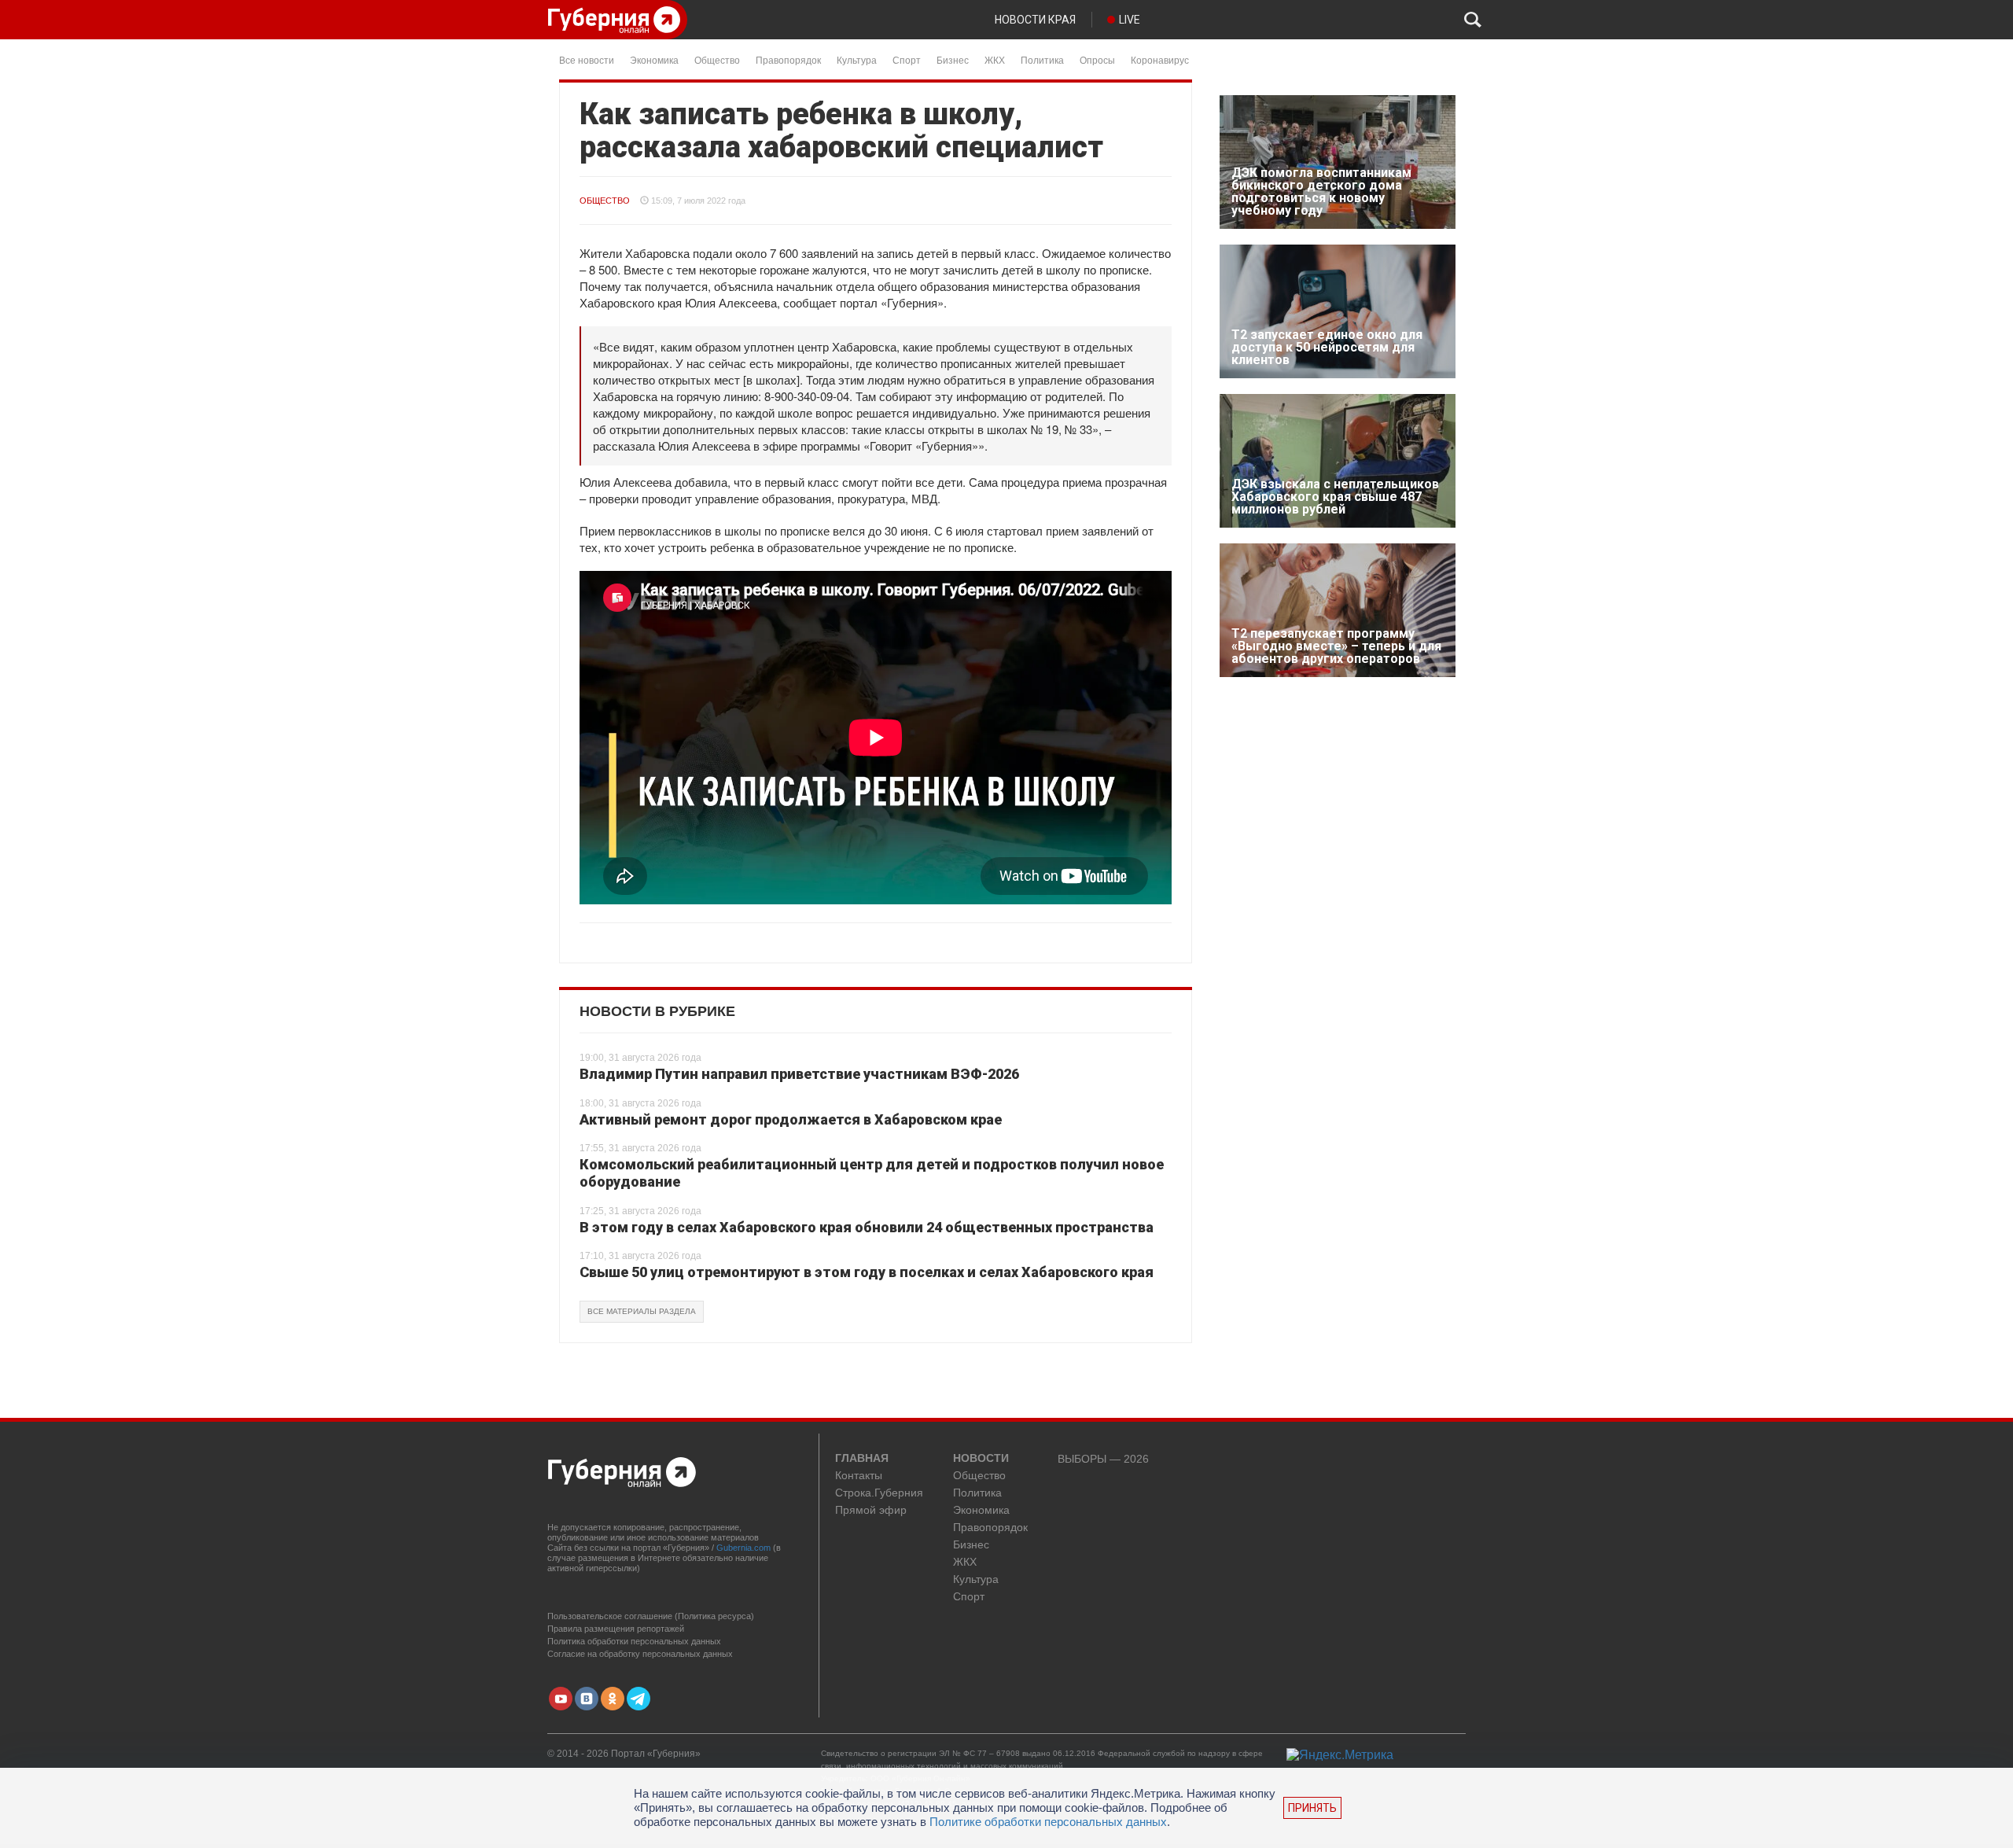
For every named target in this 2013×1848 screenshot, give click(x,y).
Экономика (654, 59)
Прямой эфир (871, 1510)
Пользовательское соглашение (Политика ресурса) (651, 1616)
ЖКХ (995, 59)
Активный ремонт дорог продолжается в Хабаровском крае (791, 1119)
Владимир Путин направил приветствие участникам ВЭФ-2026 (799, 1074)
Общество (717, 59)
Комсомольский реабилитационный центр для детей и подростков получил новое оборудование (872, 1173)
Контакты (859, 1476)
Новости (981, 1459)
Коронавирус (1160, 59)
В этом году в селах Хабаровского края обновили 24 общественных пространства (867, 1227)
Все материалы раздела (642, 1311)
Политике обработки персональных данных (1048, 1822)
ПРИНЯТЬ (1312, 1808)
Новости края (1035, 20)
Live (1130, 20)
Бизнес (953, 59)
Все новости (587, 59)
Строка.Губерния (879, 1493)
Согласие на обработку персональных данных (640, 1654)
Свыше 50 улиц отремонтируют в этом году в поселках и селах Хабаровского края (867, 1272)
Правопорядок (788, 59)
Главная (862, 1459)
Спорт (907, 59)
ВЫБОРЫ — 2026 (1103, 1459)
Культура (857, 59)
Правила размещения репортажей (616, 1629)
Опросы (1097, 59)
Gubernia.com (743, 1548)
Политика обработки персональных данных (634, 1641)
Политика (1042, 59)
